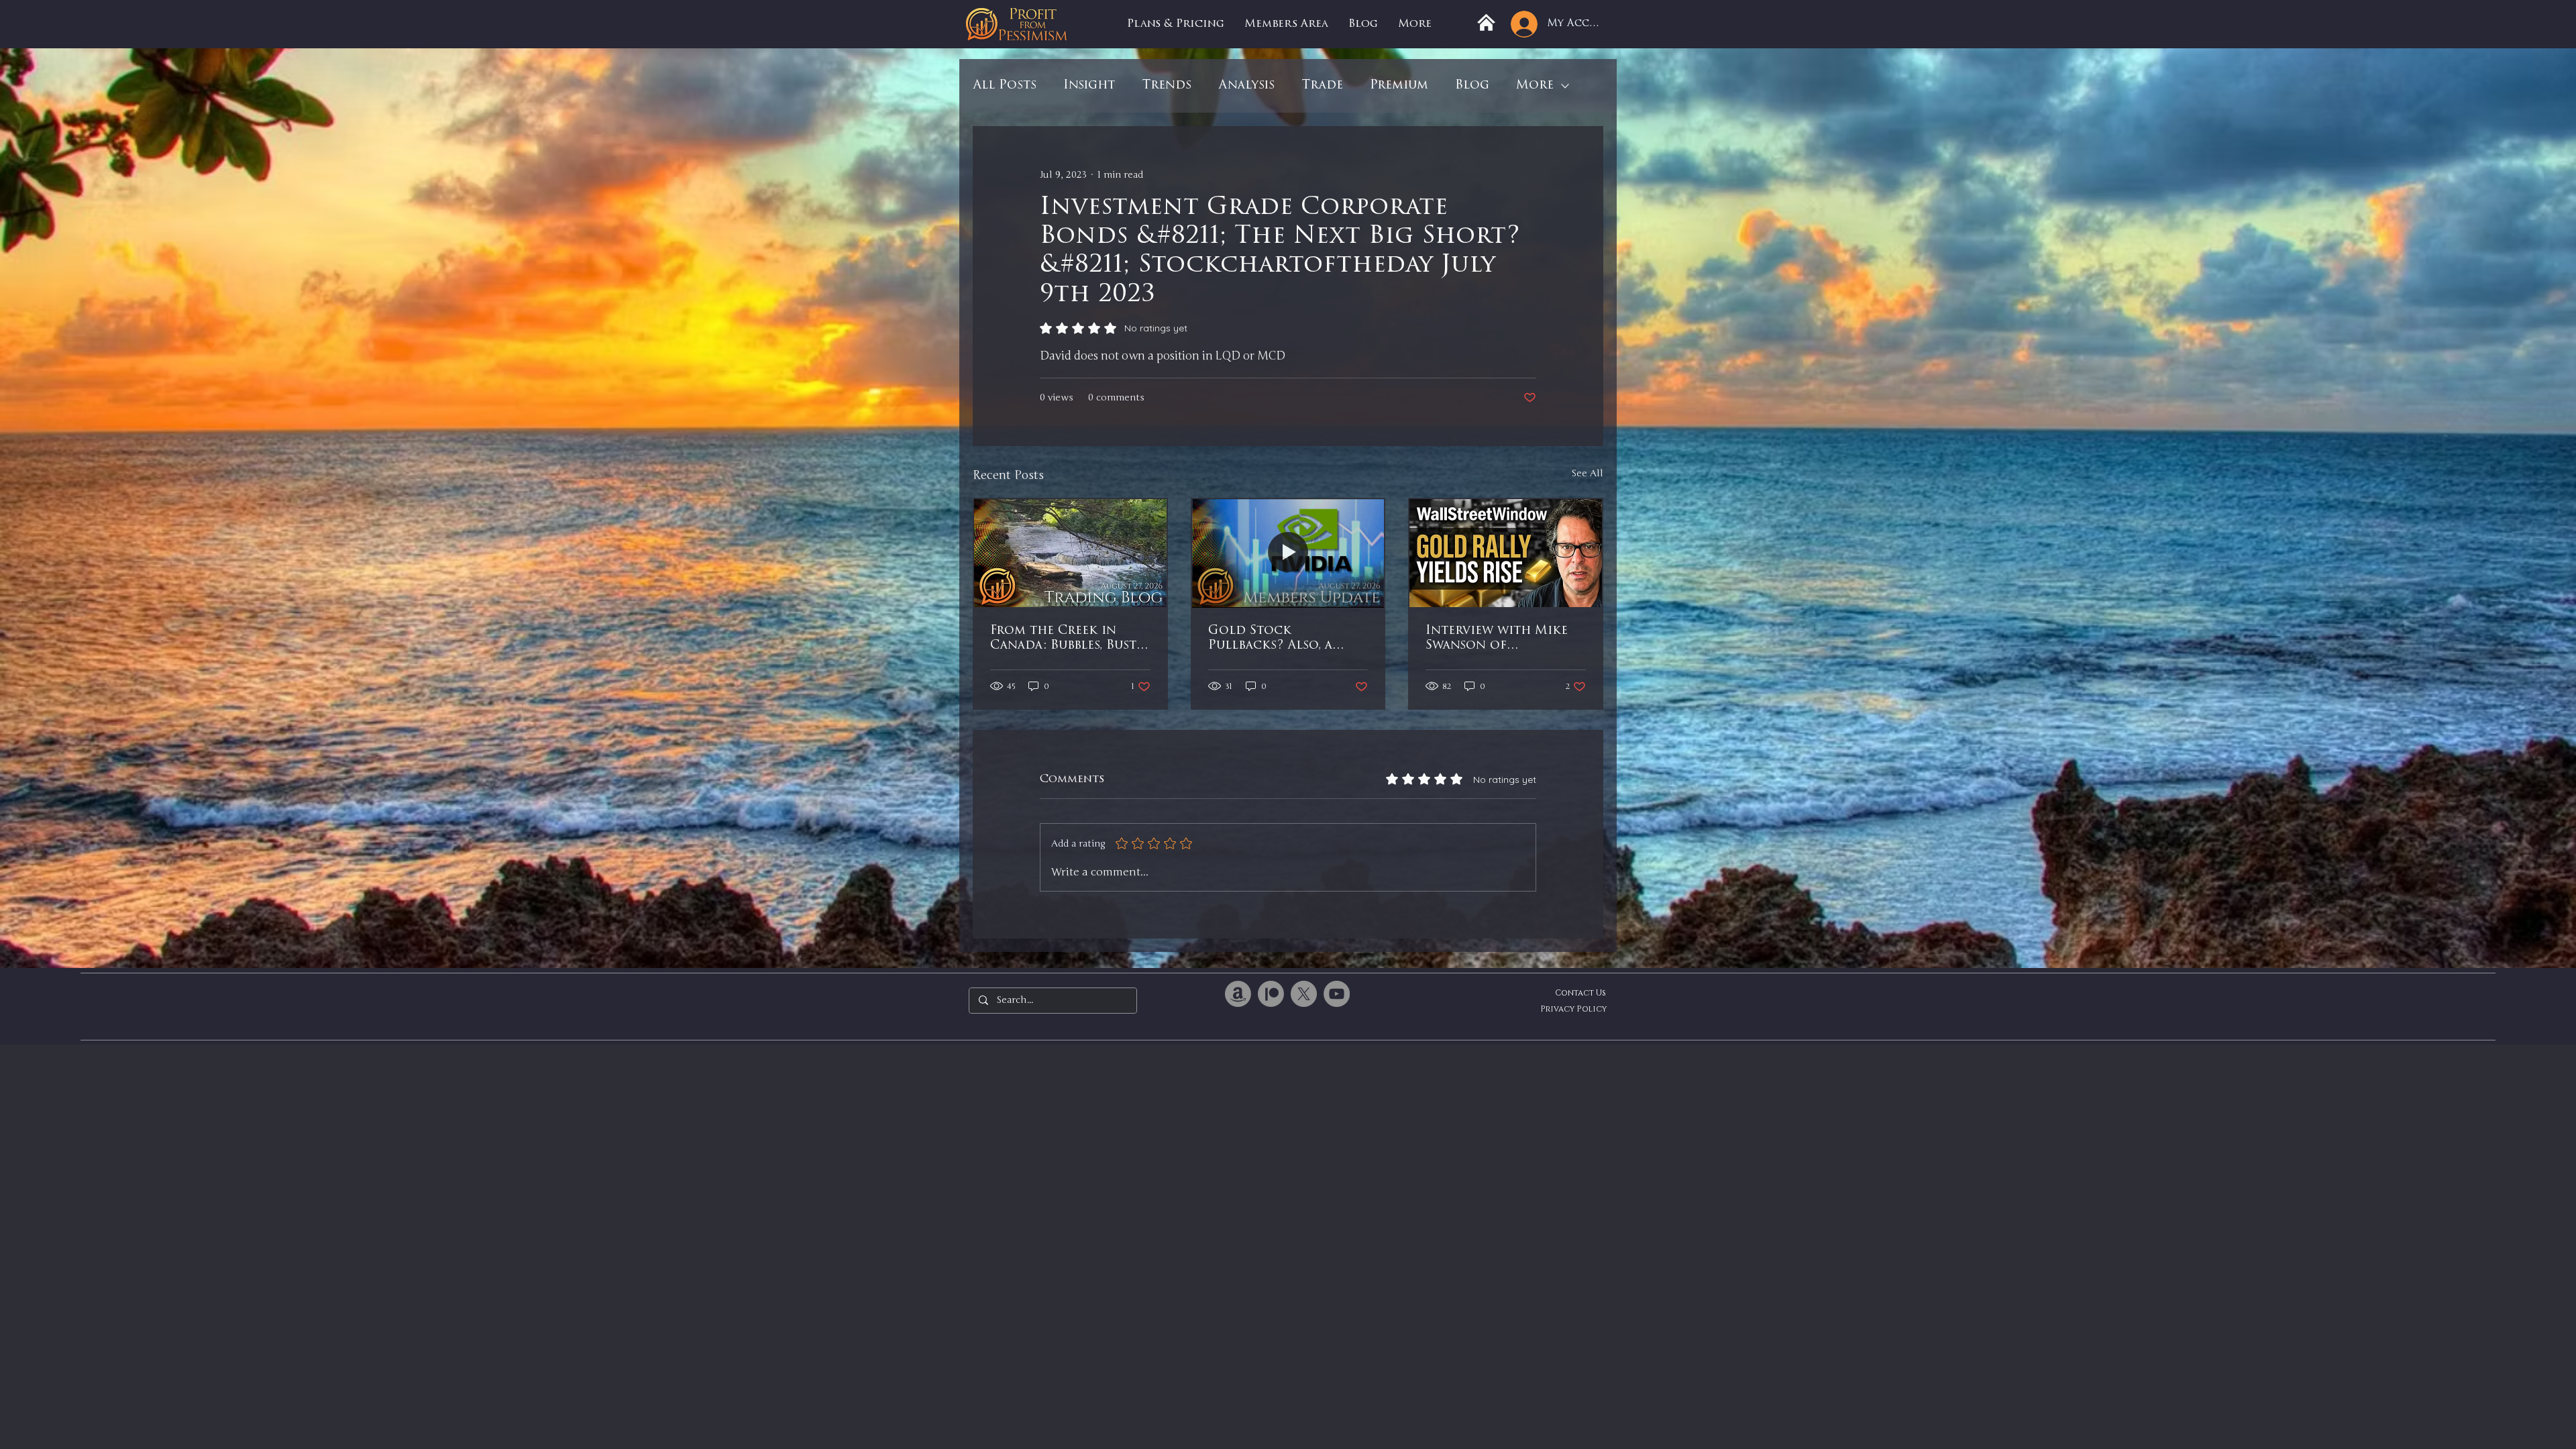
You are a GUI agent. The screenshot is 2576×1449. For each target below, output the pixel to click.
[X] (1304, 994)
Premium (1399, 86)
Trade (1322, 86)
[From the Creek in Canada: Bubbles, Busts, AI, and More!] (1070, 553)
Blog (1472, 86)
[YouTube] (1337, 994)
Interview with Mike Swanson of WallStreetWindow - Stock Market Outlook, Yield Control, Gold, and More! (1498, 639)
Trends (1167, 86)
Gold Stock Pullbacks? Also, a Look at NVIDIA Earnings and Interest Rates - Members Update (1287, 639)
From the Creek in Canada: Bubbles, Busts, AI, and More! (1067, 639)
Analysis (1246, 86)
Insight (1089, 86)
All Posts (1005, 86)
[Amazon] (1238, 994)
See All (1587, 473)
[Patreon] (1271, 994)
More (1535, 86)
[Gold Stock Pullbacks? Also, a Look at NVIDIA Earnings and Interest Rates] (1288, 553)
